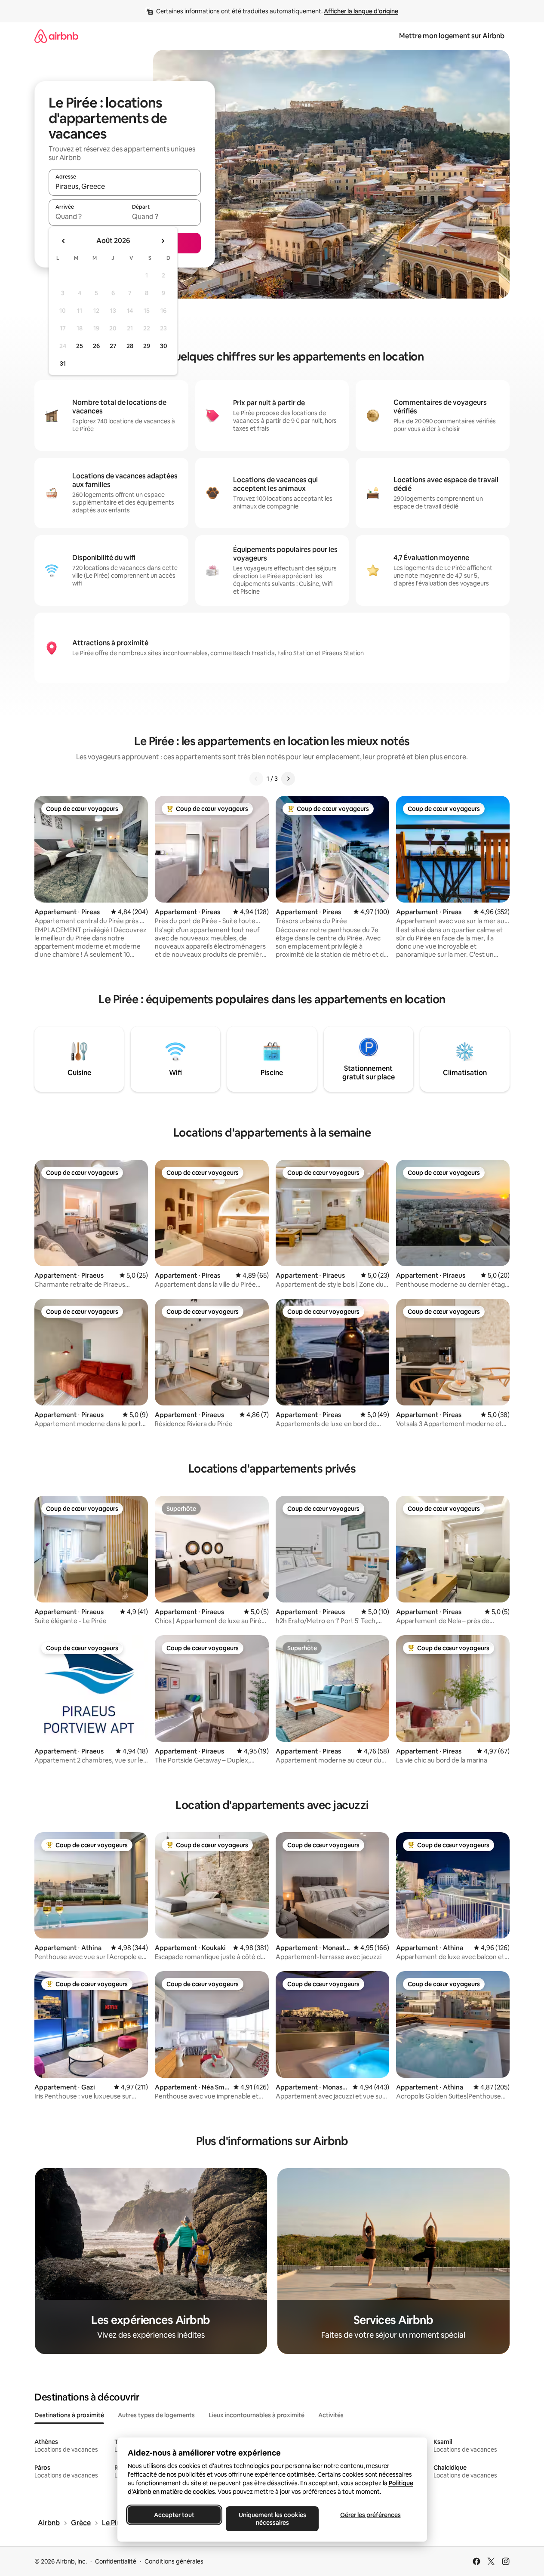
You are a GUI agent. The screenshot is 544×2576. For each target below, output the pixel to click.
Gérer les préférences (370, 2515)
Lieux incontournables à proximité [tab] (257, 2415)
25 (80, 346)
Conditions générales (174, 2561)
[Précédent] (256, 779)
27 (113, 346)
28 (130, 346)
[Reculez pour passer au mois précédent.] (64, 241)
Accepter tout (174, 2515)
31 (63, 364)
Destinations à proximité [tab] (69, 2415)
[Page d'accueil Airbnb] (56, 36)
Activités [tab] (331, 2415)
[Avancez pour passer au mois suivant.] (163, 241)
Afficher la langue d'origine (361, 11)
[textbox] (87, 216)
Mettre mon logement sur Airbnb (452, 36)
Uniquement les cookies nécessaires (272, 2519)
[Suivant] (288, 779)
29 (147, 346)
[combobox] (125, 186)
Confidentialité (116, 2561)
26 (96, 346)
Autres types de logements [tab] (156, 2415)
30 (164, 346)
